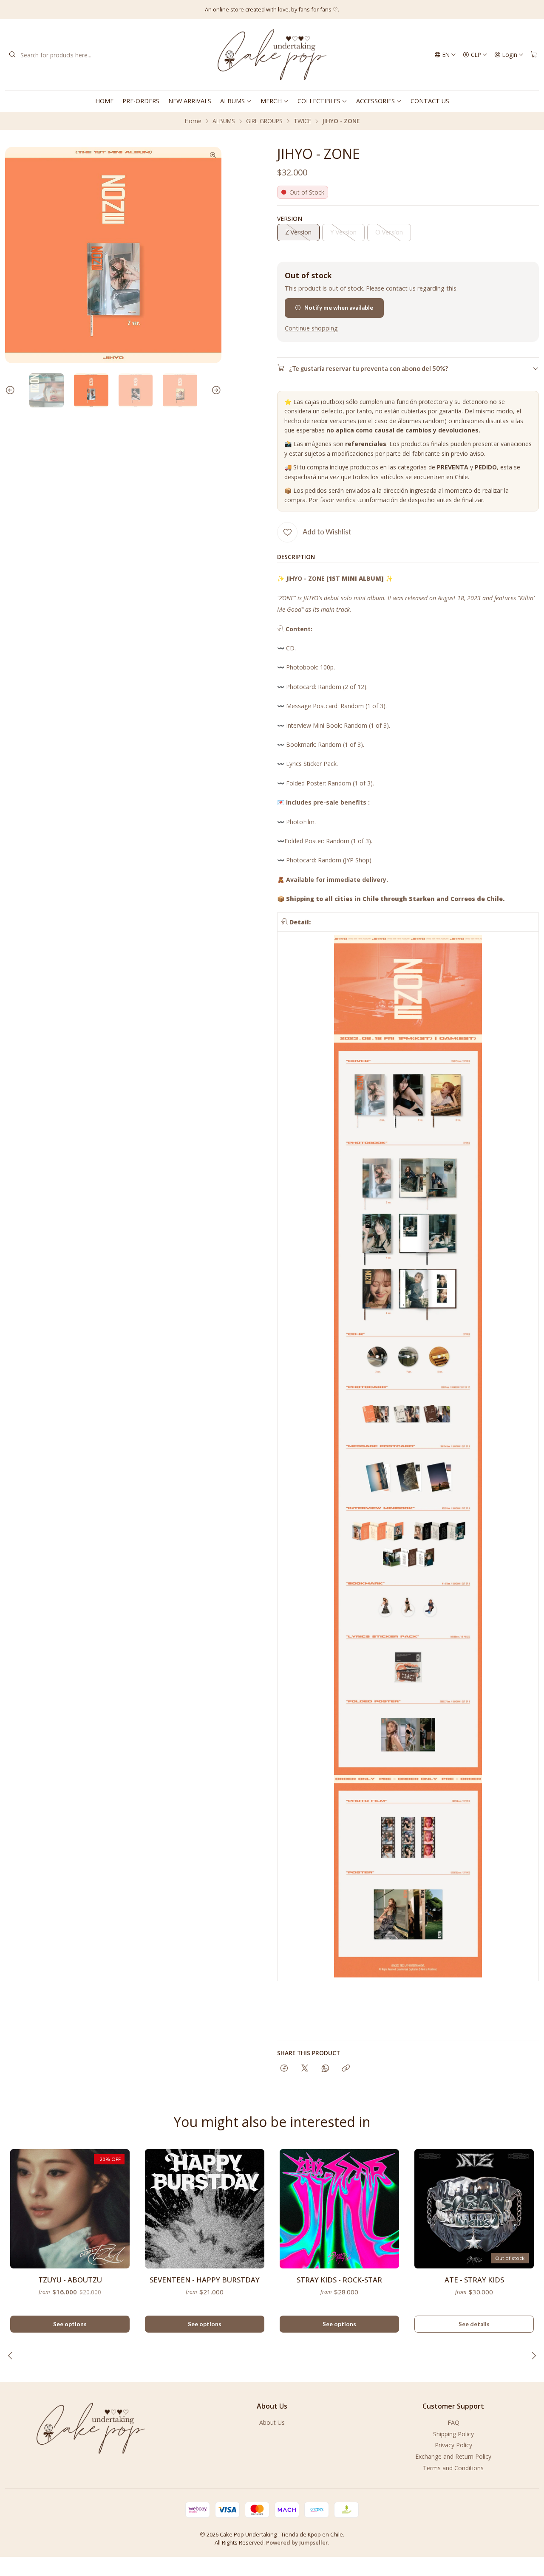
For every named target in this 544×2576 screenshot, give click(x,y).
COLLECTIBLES (319, 101)
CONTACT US (430, 101)
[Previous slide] (11, 391)
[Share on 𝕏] (305, 2069)
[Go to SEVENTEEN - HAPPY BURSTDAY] (205, 2209)
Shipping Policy (453, 2434)
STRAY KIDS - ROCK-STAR (339, 2280)
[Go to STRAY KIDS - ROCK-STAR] (339, 2209)
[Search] (12, 55)
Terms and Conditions (453, 2468)
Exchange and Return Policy (453, 2456)
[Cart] (534, 55)
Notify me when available (339, 308)
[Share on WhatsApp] (325, 2069)
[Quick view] (119, 2206)
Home (193, 121)
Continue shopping (311, 328)
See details (474, 2324)
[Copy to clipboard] (346, 2069)
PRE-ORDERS (141, 101)
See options (70, 2324)
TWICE (302, 121)
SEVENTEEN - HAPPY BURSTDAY (205, 2280)
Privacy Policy (453, 2445)
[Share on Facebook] (284, 2069)
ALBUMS (232, 101)
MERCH (271, 101)
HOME (104, 101)
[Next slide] (215, 391)
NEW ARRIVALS (190, 101)
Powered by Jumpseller (297, 2542)
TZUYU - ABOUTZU (70, 2280)
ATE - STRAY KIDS (474, 2280)
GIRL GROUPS (264, 121)
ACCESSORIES (375, 101)
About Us (272, 2422)
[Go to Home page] (272, 55)
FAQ (453, 2422)
